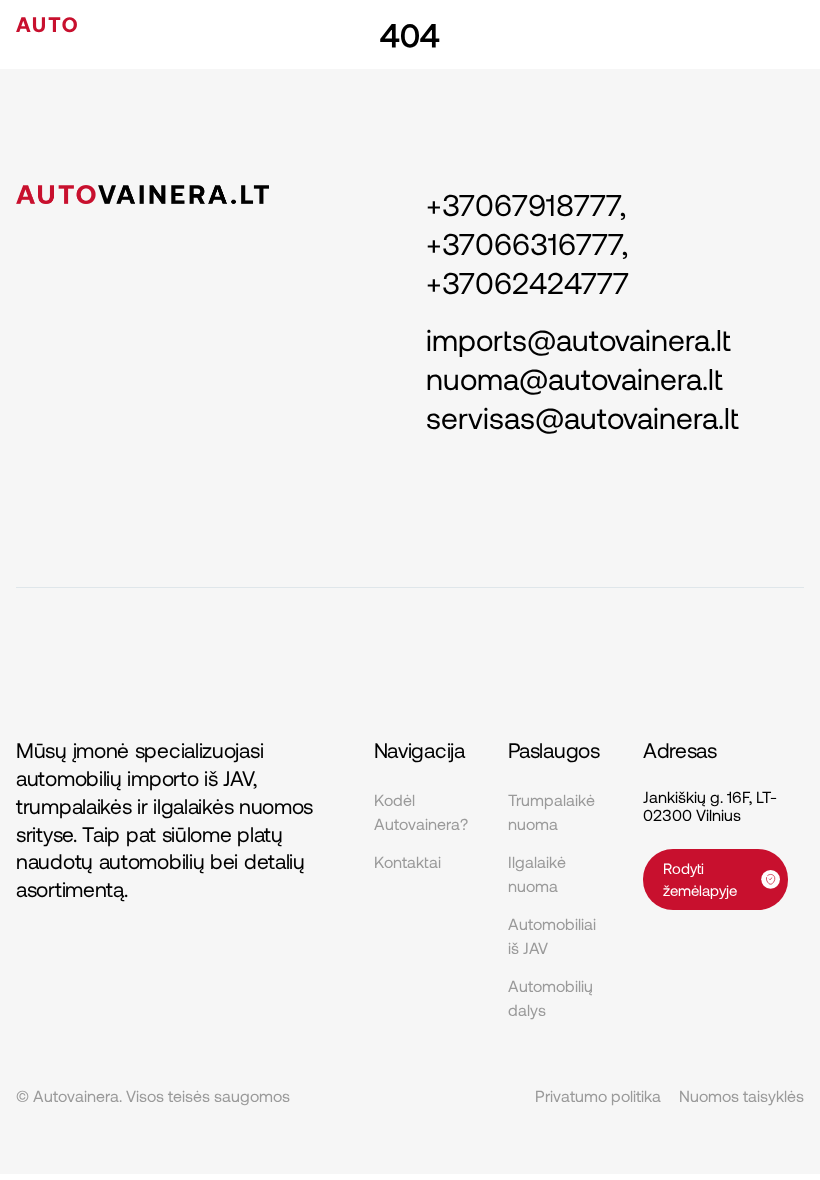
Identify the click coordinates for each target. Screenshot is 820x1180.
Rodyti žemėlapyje (700, 879)
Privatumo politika (598, 1095)
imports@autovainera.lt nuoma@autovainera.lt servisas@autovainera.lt (582, 378)
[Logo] (113, 26)
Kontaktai (407, 861)
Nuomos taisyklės (741, 1095)
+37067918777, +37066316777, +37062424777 (527, 243)
